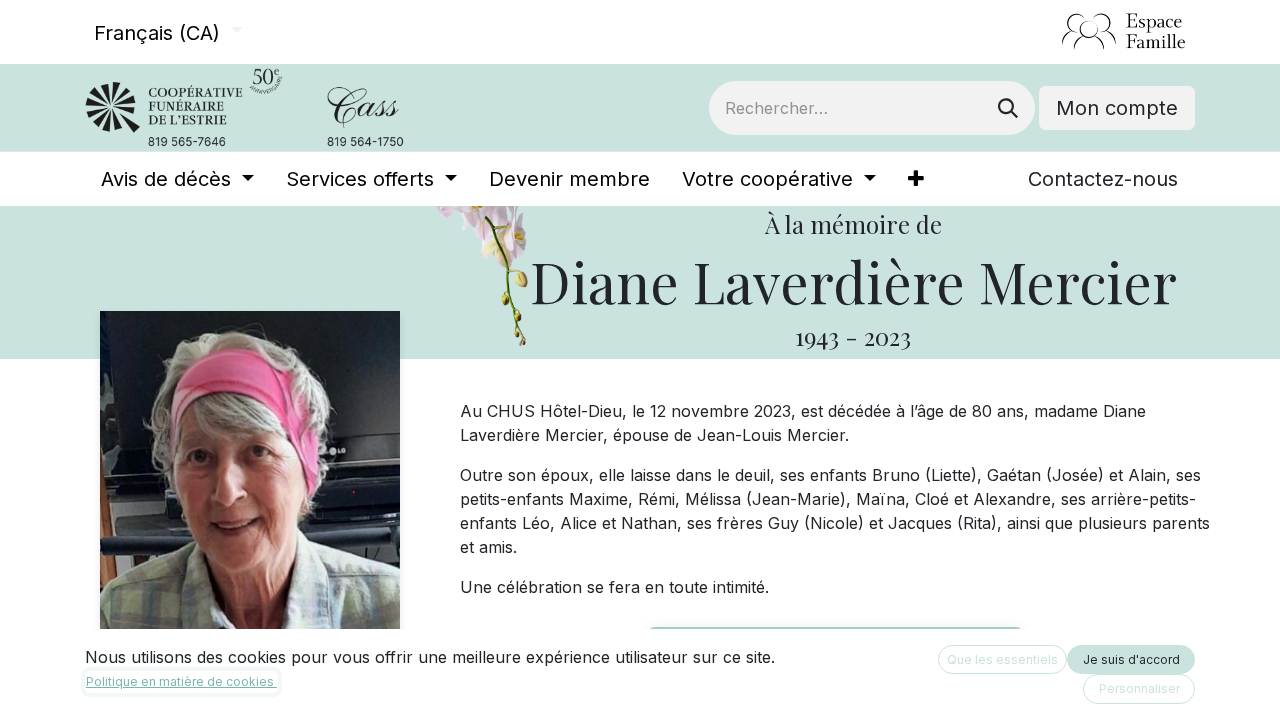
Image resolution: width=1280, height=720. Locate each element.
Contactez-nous (1103, 179)
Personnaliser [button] (1139, 688)
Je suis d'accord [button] (1131, 659)
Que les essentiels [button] (1002, 659)
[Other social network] (1053, 32)
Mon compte (1117, 108)
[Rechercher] (1008, 108)
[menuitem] (177, 179)
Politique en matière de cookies (181, 681)
